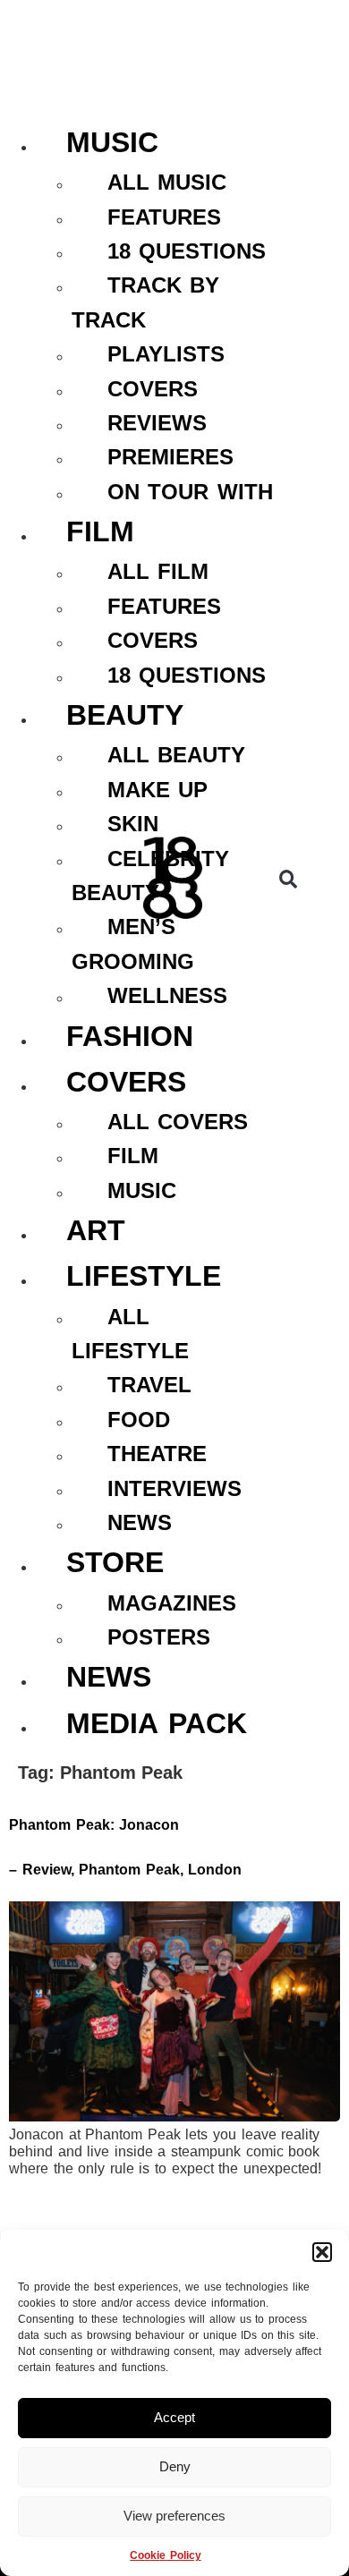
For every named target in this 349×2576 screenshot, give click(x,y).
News (109, 1677)
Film (100, 531)
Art (96, 1230)
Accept (174, 2417)
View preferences (174, 2516)
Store (115, 1562)
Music (112, 142)
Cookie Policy (165, 2555)
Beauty (125, 715)
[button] (322, 2252)
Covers (126, 1082)
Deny (175, 2466)
